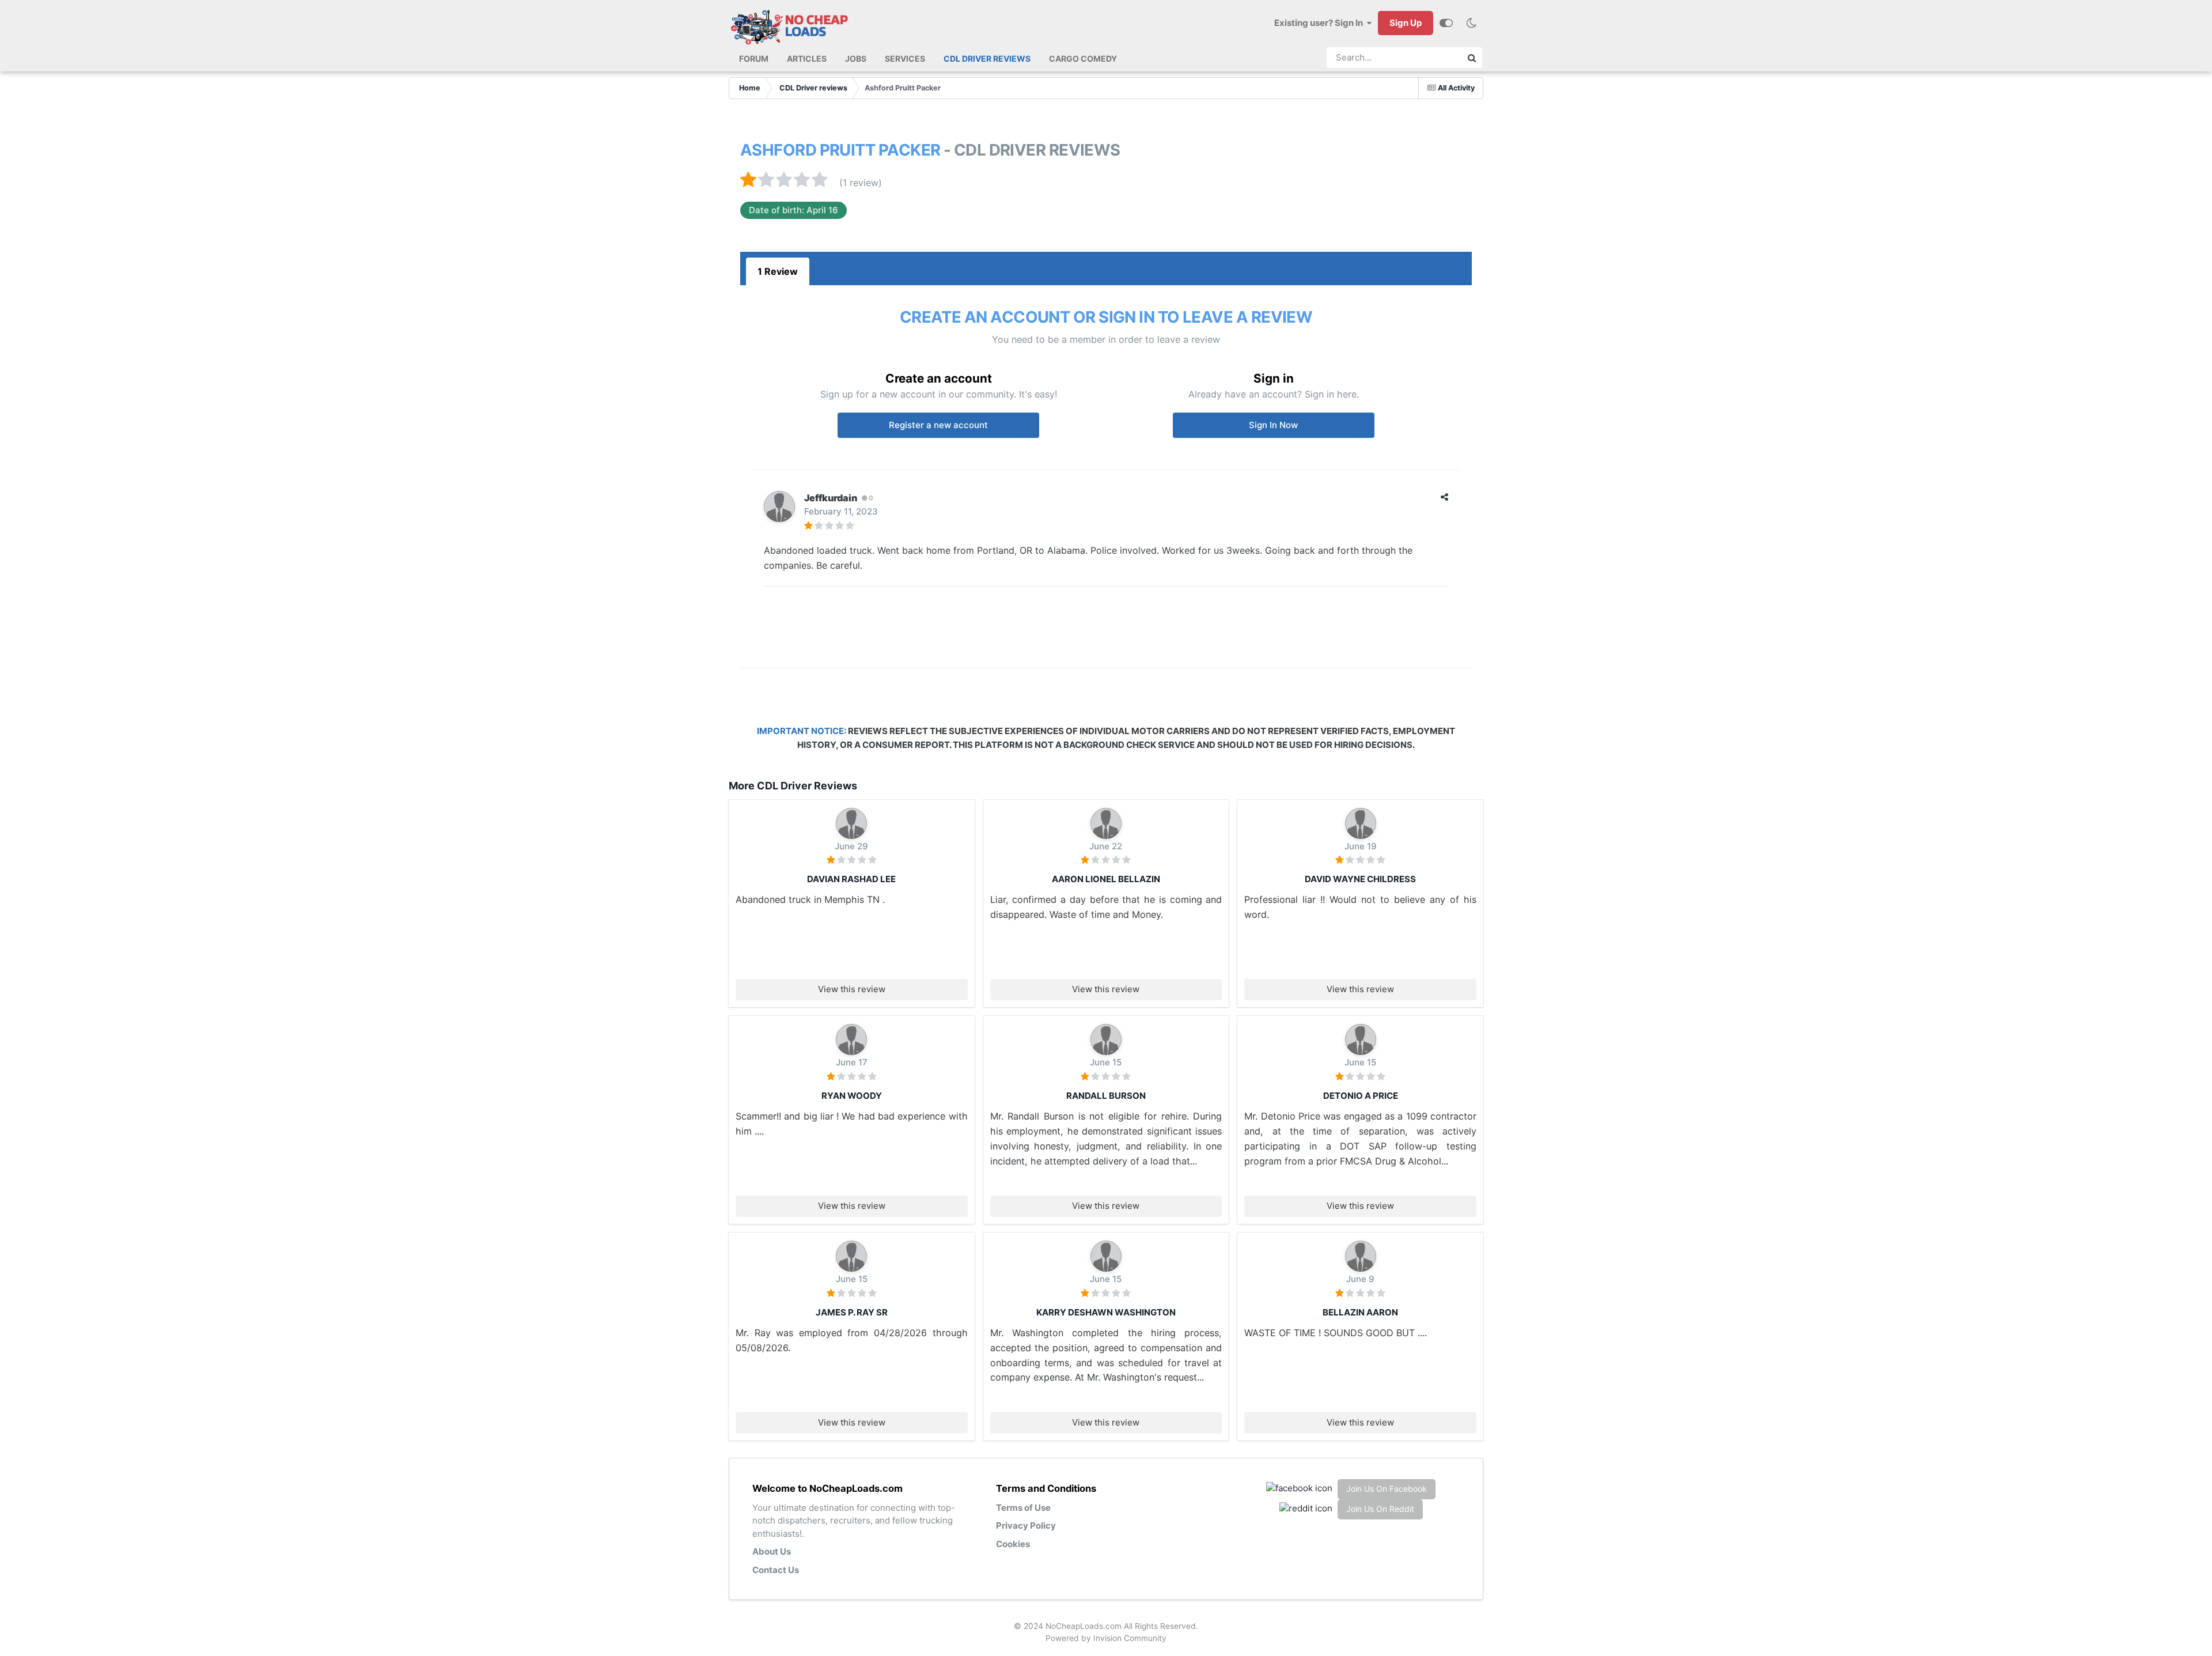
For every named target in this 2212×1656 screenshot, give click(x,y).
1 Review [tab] (778, 271)
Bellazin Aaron (1360, 1312)
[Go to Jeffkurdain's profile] (779, 506)
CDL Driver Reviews (987, 58)
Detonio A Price (1361, 1096)
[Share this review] (1444, 497)
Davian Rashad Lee (851, 879)
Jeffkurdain (831, 498)
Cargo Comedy (1083, 58)
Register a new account (938, 425)
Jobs (856, 58)
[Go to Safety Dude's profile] (1106, 1039)
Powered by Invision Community (1106, 1638)
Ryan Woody (852, 1096)
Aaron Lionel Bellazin (1106, 879)
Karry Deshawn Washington (1106, 1312)
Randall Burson (1106, 1096)
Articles (807, 58)
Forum (754, 58)
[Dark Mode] (1471, 23)
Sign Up (1406, 23)
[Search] (1472, 58)
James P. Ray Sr (852, 1312)
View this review (852, 989)
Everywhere (1429, 58)
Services (905, 58)
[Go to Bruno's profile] (851, 823)
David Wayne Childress (1360, 879)
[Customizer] (1446, 23)
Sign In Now (1273, 425)
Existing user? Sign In (1320, 23)
